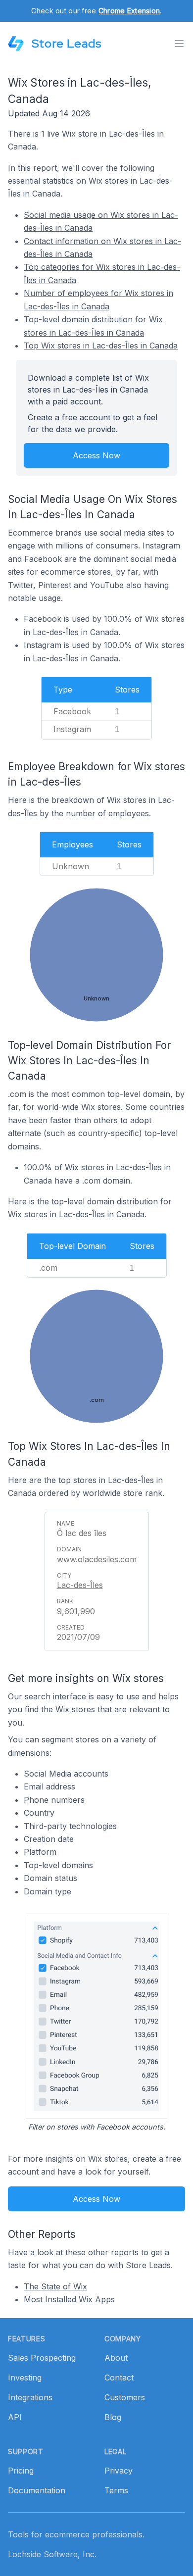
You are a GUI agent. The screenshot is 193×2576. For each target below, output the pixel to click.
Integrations (30, 2397)
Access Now (96, 455)
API (15, 2417)
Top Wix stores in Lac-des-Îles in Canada (101, 346)
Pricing (21, 2471)
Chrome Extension (129, 11)
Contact (119, 2378)
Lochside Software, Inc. (52, 2554)
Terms (116, 2490)
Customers (125, 2397)
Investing (25, 2378)
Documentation (37, 2490)
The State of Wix (55, 2286)
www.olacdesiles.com (97, 1559)
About (116, 2358)
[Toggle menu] (179, 44)
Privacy (119, 2471)
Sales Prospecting (42, 2358)
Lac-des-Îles (80, 1585)
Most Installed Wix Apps (69, 2299)
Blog (113, 2417)
